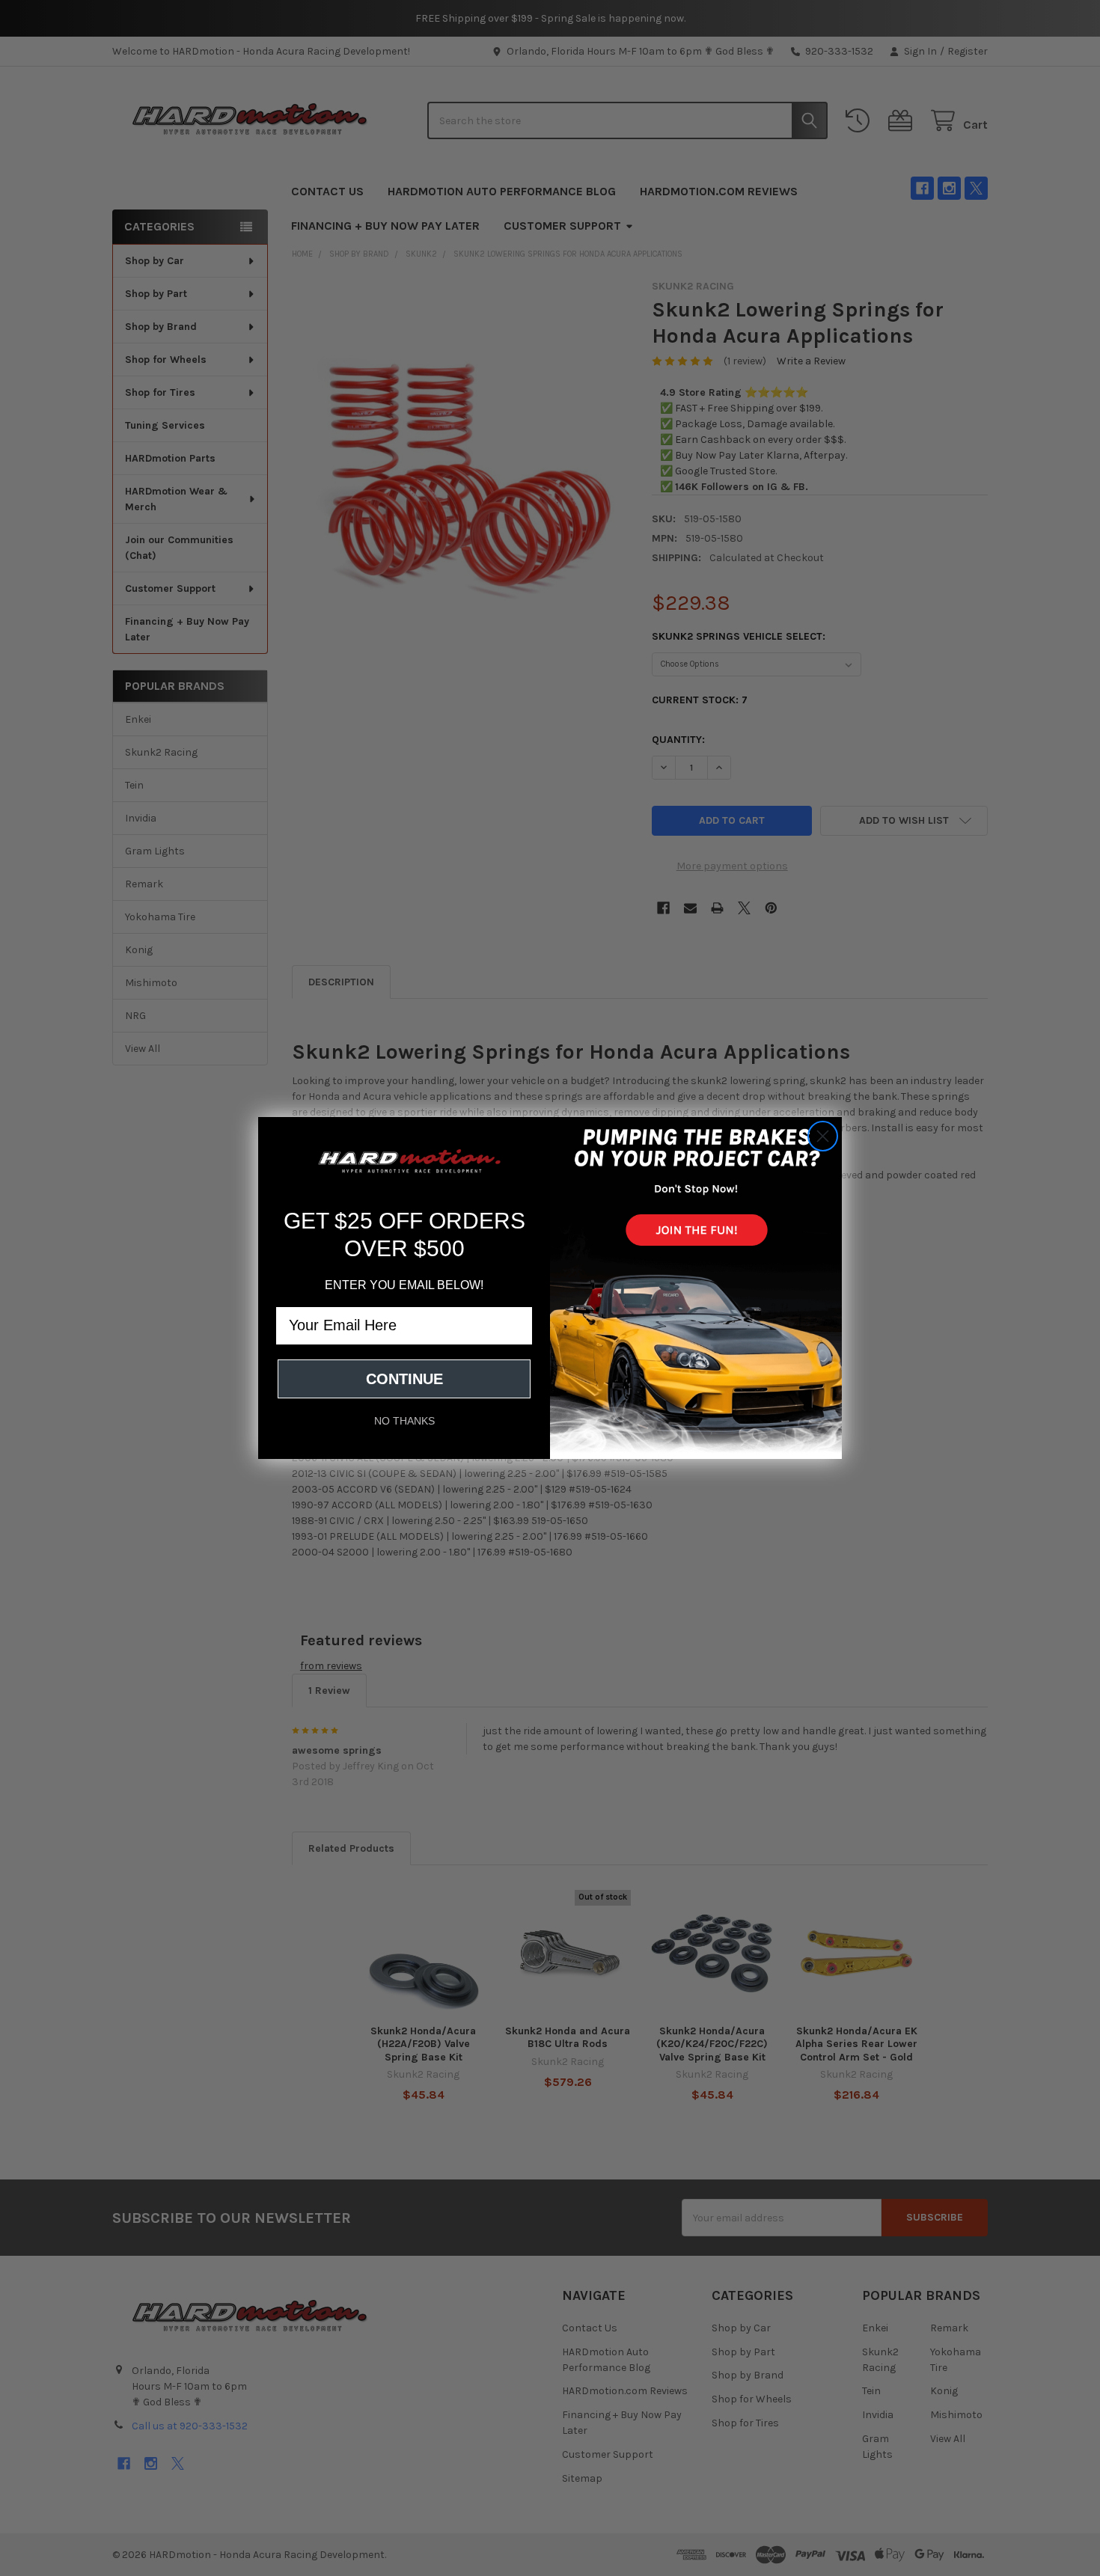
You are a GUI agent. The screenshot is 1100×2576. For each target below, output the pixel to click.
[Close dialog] (823, 1136)
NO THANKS (404, 1421)
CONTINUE (404, 1379)
